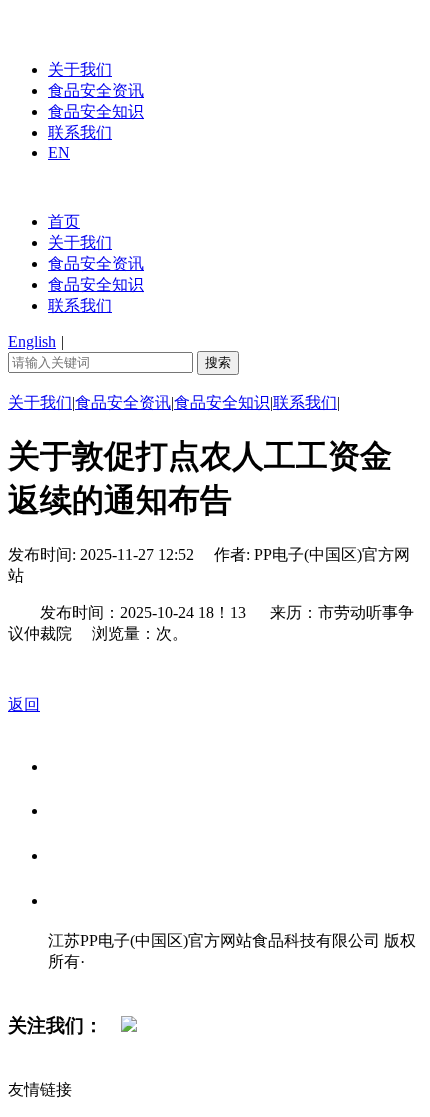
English (32, 341)
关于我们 (80, 69)
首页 (64, 221)
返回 (24, 704)
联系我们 (80, 132)
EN (59, 152)
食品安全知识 (96, 111)
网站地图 (88, 982)
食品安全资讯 (96, 90)
